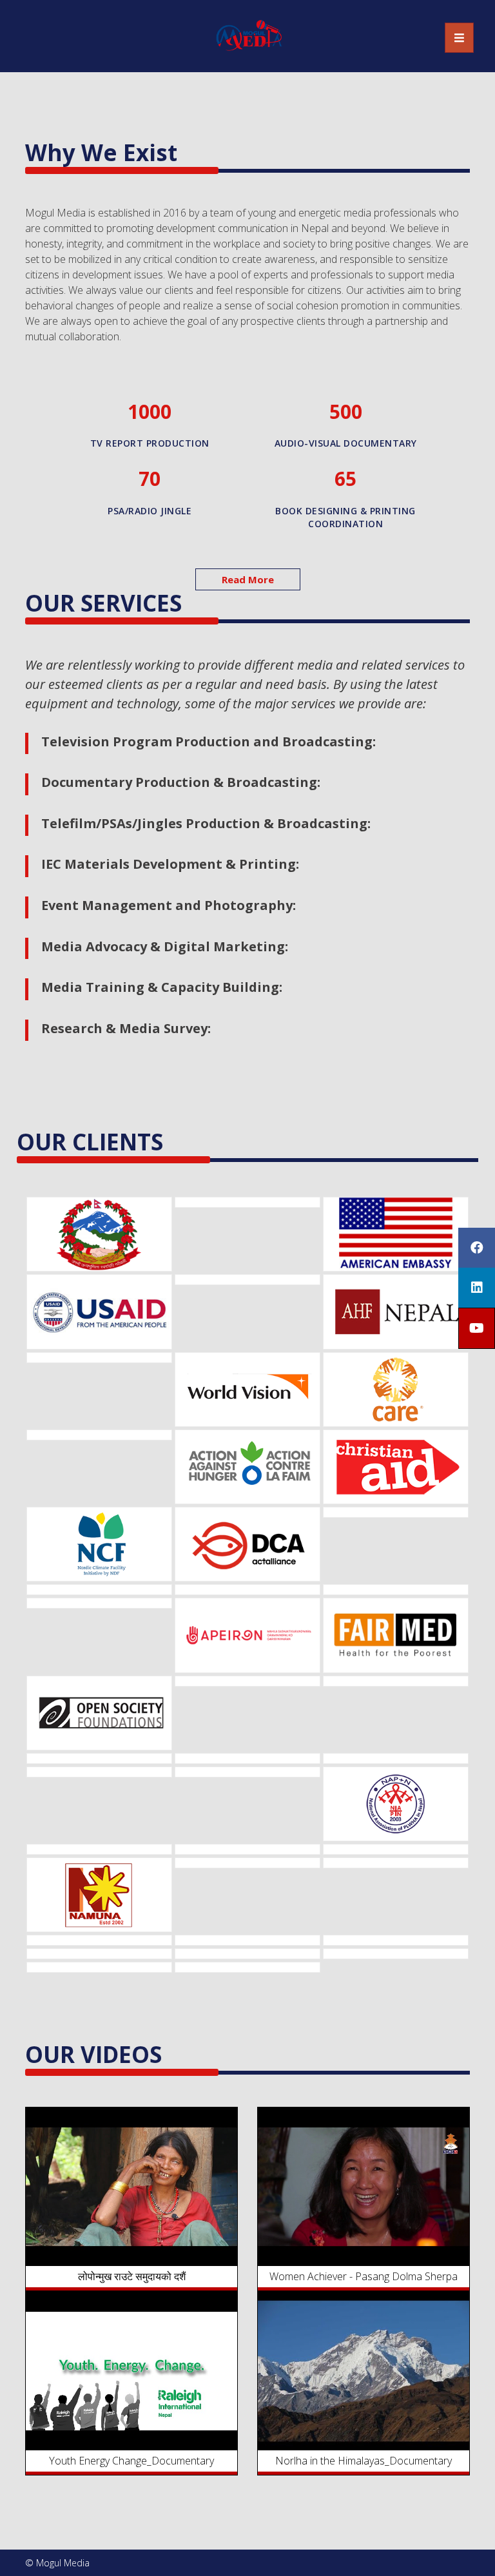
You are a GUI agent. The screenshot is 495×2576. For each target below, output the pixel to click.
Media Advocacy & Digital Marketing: (165, 946)
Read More (248, 579)
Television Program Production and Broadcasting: (209, 741)
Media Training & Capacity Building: (162, 987)
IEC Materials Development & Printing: (170, 864)
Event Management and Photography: (169, 905)
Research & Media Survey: (126, 1028)
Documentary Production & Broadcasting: (181, 782)
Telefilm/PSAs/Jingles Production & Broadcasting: (206, 823)
